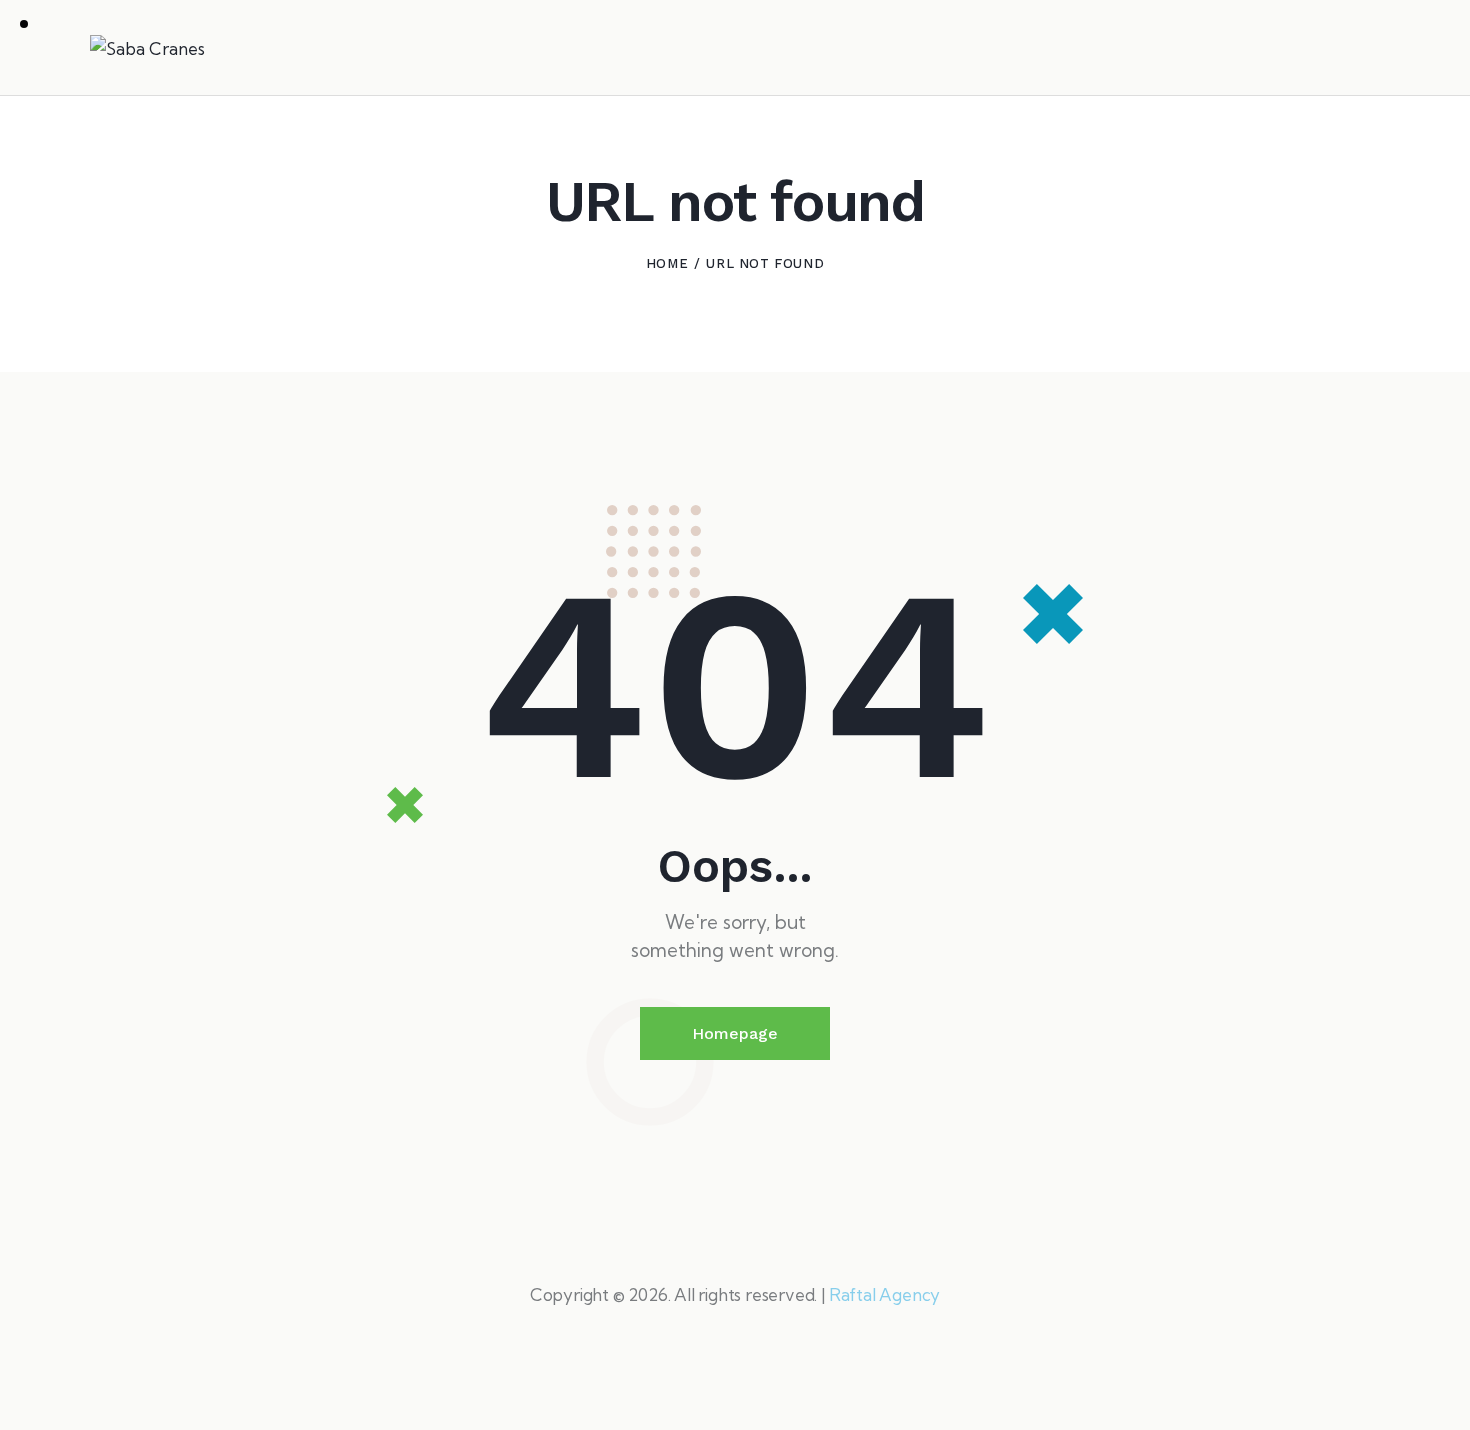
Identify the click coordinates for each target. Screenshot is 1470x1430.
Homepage (735, 1033)
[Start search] (1366, 51)
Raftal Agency (884, 1294)
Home (667, 263)
